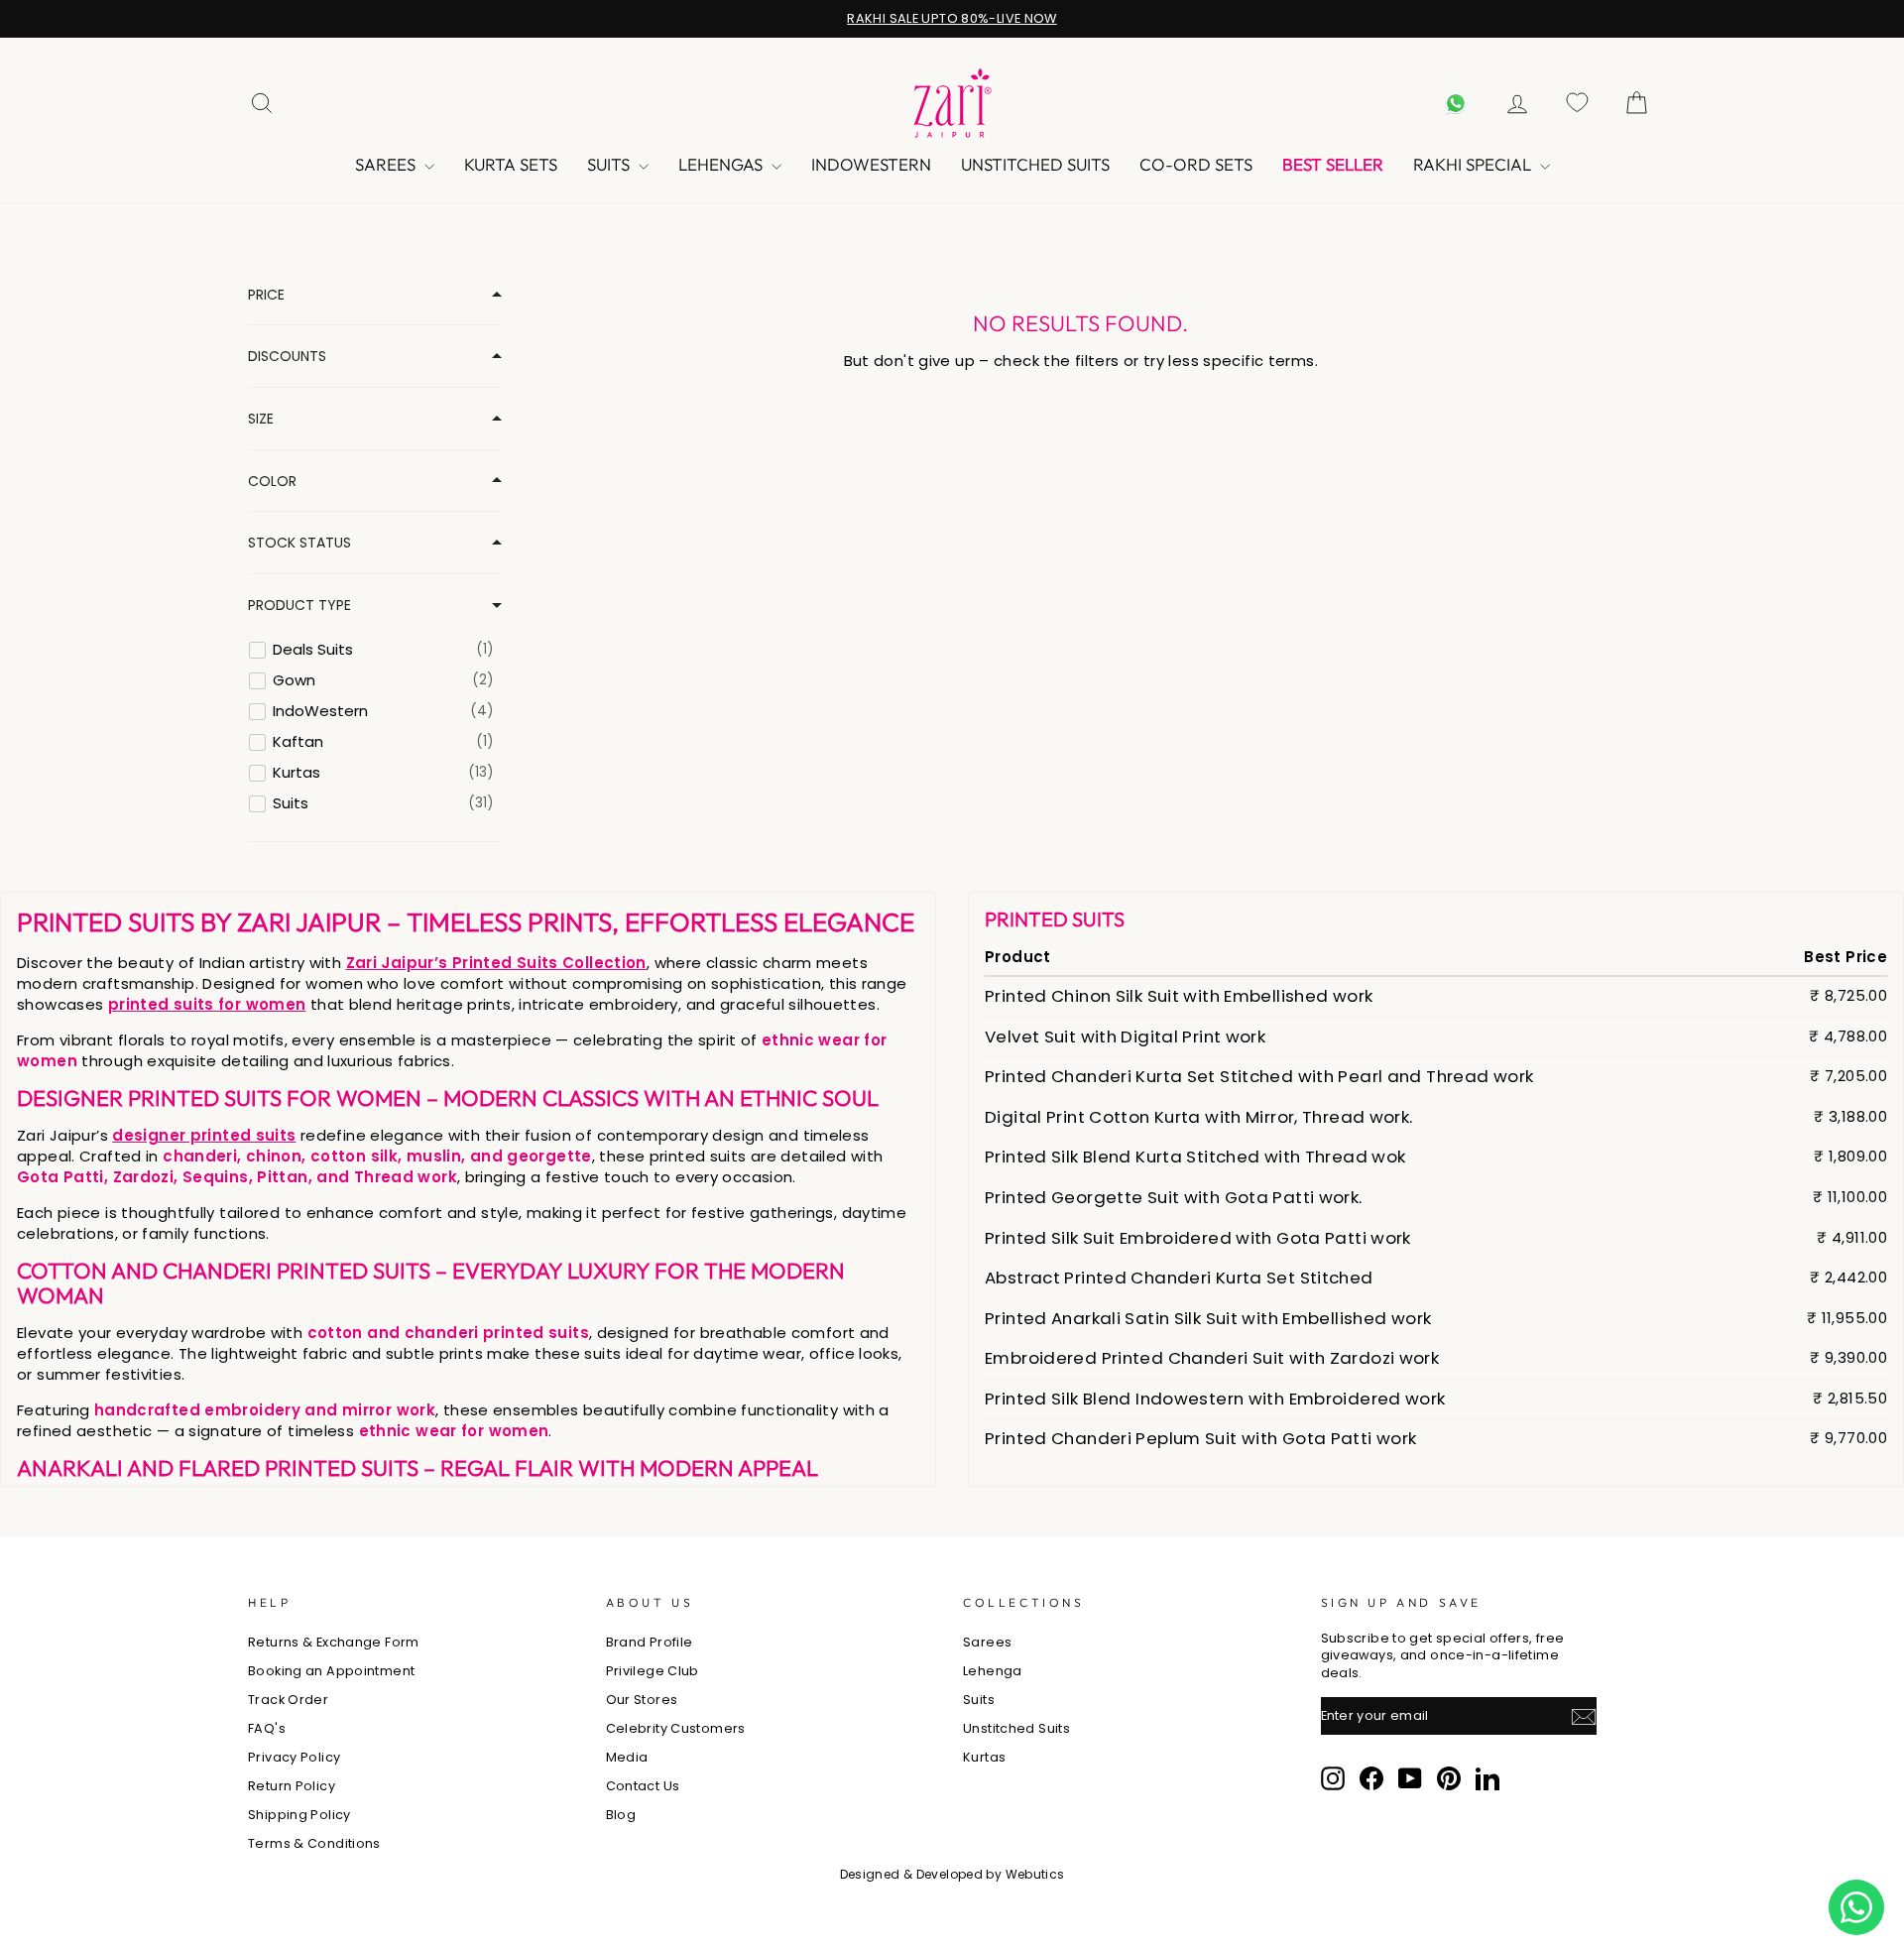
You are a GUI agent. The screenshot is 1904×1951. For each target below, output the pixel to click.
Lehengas (722, 164)
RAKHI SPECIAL (1474, 164)
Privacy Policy (294, 1757)
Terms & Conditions (314, 1843)
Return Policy (292, 1786)
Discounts (287, 357)
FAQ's (267, 1728)
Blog (621, 1815)
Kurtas (984, 1757)
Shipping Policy (299, 1815)
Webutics (1035, 1874)
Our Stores (642, 1700)
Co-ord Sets (1196, 164)
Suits (610, 164)
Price (266, 295)
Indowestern (871, 164)
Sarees (387, 164)
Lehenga (993, 1671)
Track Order (288, 1700)
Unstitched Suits (1035, 164)
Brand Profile (650, 1642)
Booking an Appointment (331, 1671)
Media (627, 1757)
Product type (299, 606)
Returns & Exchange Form (334, 1642)
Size (261, 419)
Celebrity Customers (676, 1728)
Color (272, 482)
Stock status (299, 543)
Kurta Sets (511, 164)
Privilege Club (653, 1671)
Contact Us (643, 1786)
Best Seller (1333, 164)
